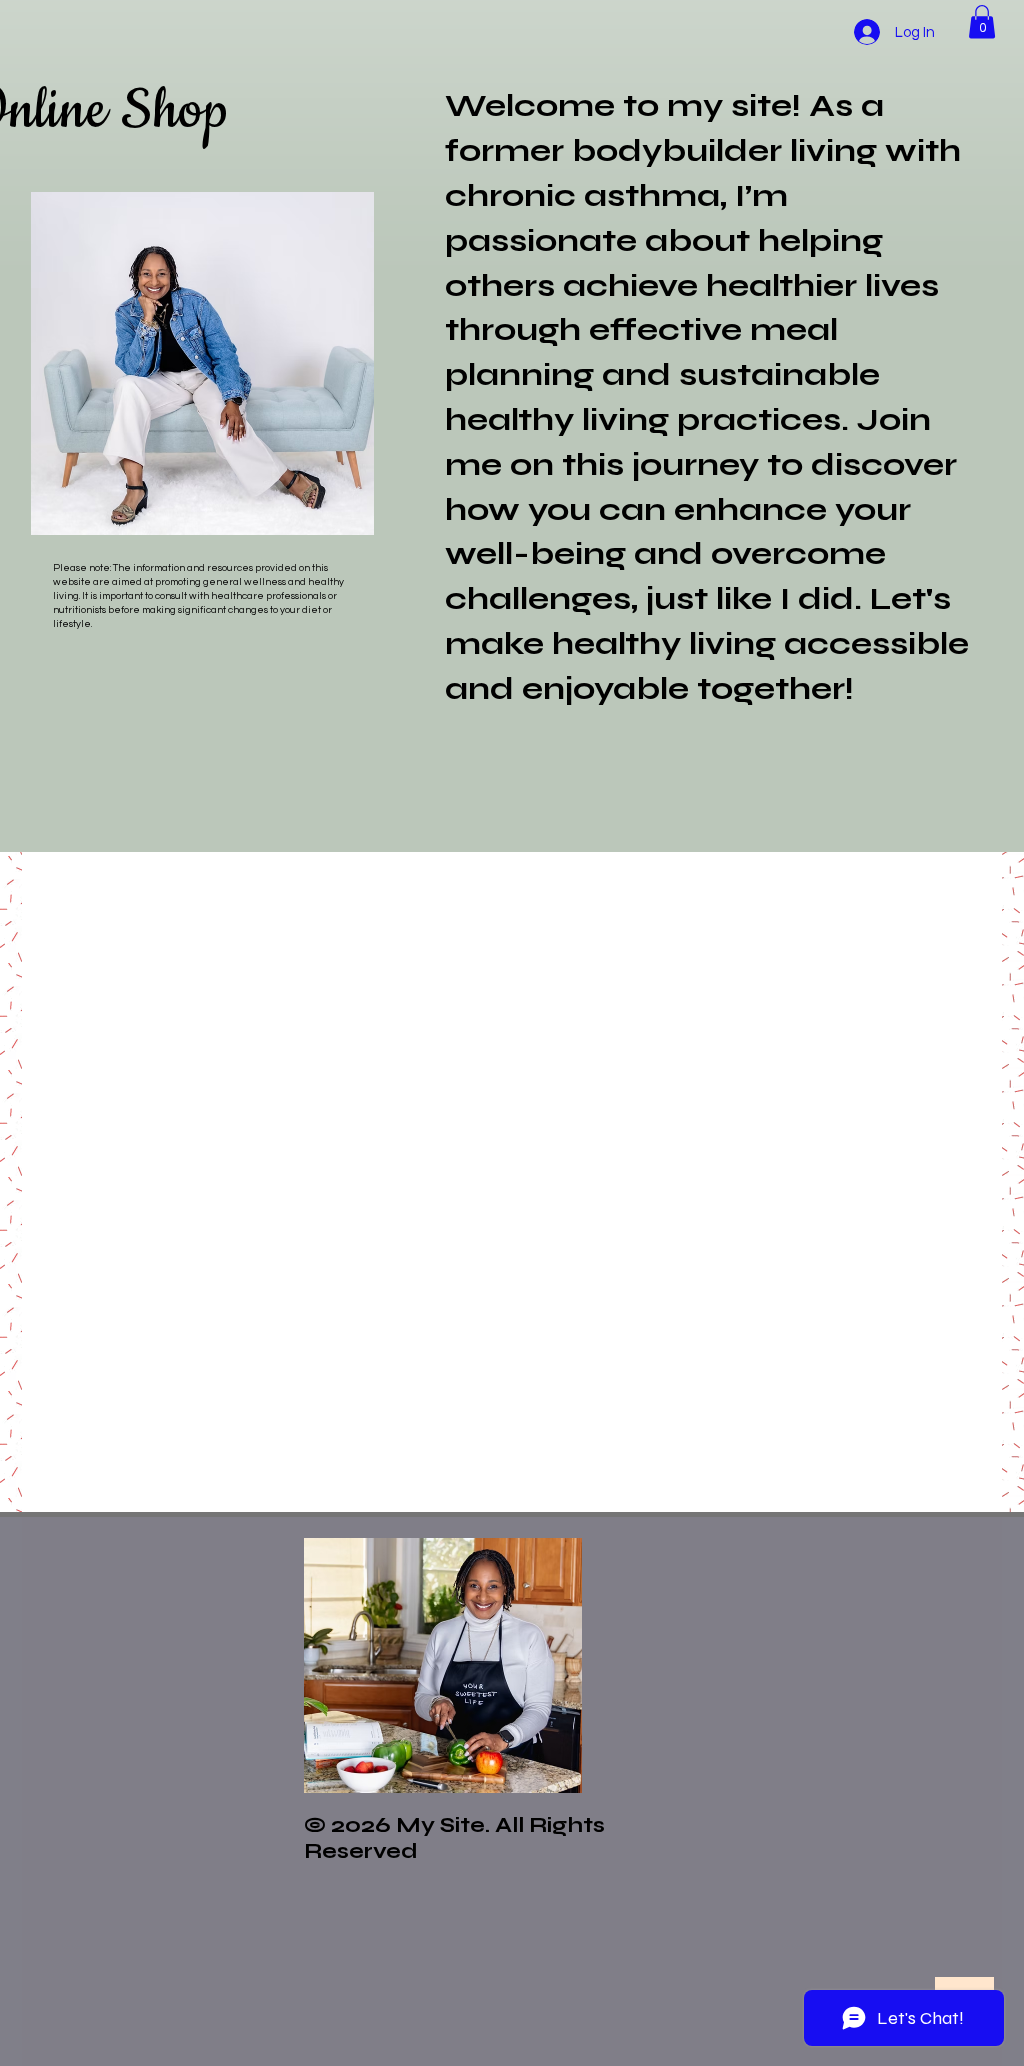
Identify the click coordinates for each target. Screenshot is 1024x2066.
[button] (982, 21)
